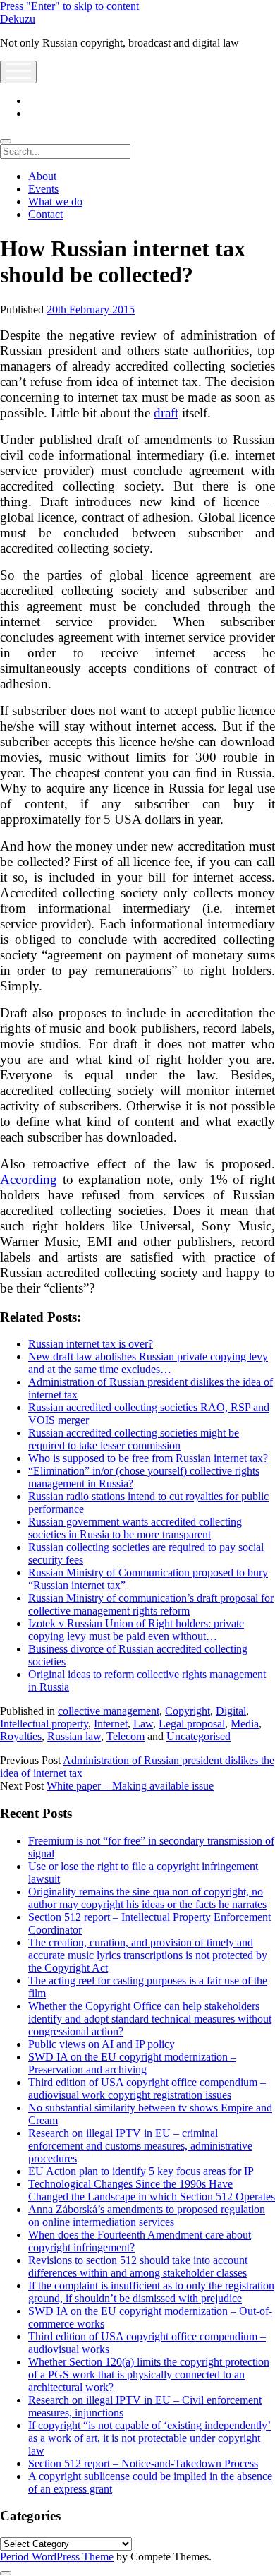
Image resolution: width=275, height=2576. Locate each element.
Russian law (74, 1736)
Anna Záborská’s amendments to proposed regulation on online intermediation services (147, 2216)
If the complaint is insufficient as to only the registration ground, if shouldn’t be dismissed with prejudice (151, 2292)
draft (166, 413)
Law (143, 1724)
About (42, 176)
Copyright (188, 1711)
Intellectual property (44, 1724)
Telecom (126, 1736)
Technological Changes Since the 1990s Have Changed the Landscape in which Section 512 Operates (152, 2190)
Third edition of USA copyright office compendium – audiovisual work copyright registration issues (147, 2089)
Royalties (21, 1736)
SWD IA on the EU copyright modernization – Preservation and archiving (132, 2063)
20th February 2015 (91, 310)
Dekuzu (18, 19)
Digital (231, 1711)
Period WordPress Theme (57, 2557)
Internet (111, 1724)
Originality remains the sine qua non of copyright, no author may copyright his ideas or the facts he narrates (147, 1898)
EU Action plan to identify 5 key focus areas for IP (141, 2171)
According (29, 1179)
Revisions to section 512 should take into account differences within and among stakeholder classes (138, 2266)
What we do (55, 202)
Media (245, 1724)
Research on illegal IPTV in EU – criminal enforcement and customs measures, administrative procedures (140, 2146)
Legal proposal (192, 1724)
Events (43, 189)
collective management (109, 1711)
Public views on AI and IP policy (102, 2044)
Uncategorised (198, 1736)
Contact (45, 214)
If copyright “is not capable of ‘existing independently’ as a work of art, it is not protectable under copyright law (149, 2438)
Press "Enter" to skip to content (69, 6)
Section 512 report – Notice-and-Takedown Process (143, 2463)
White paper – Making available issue (130, 1786)
